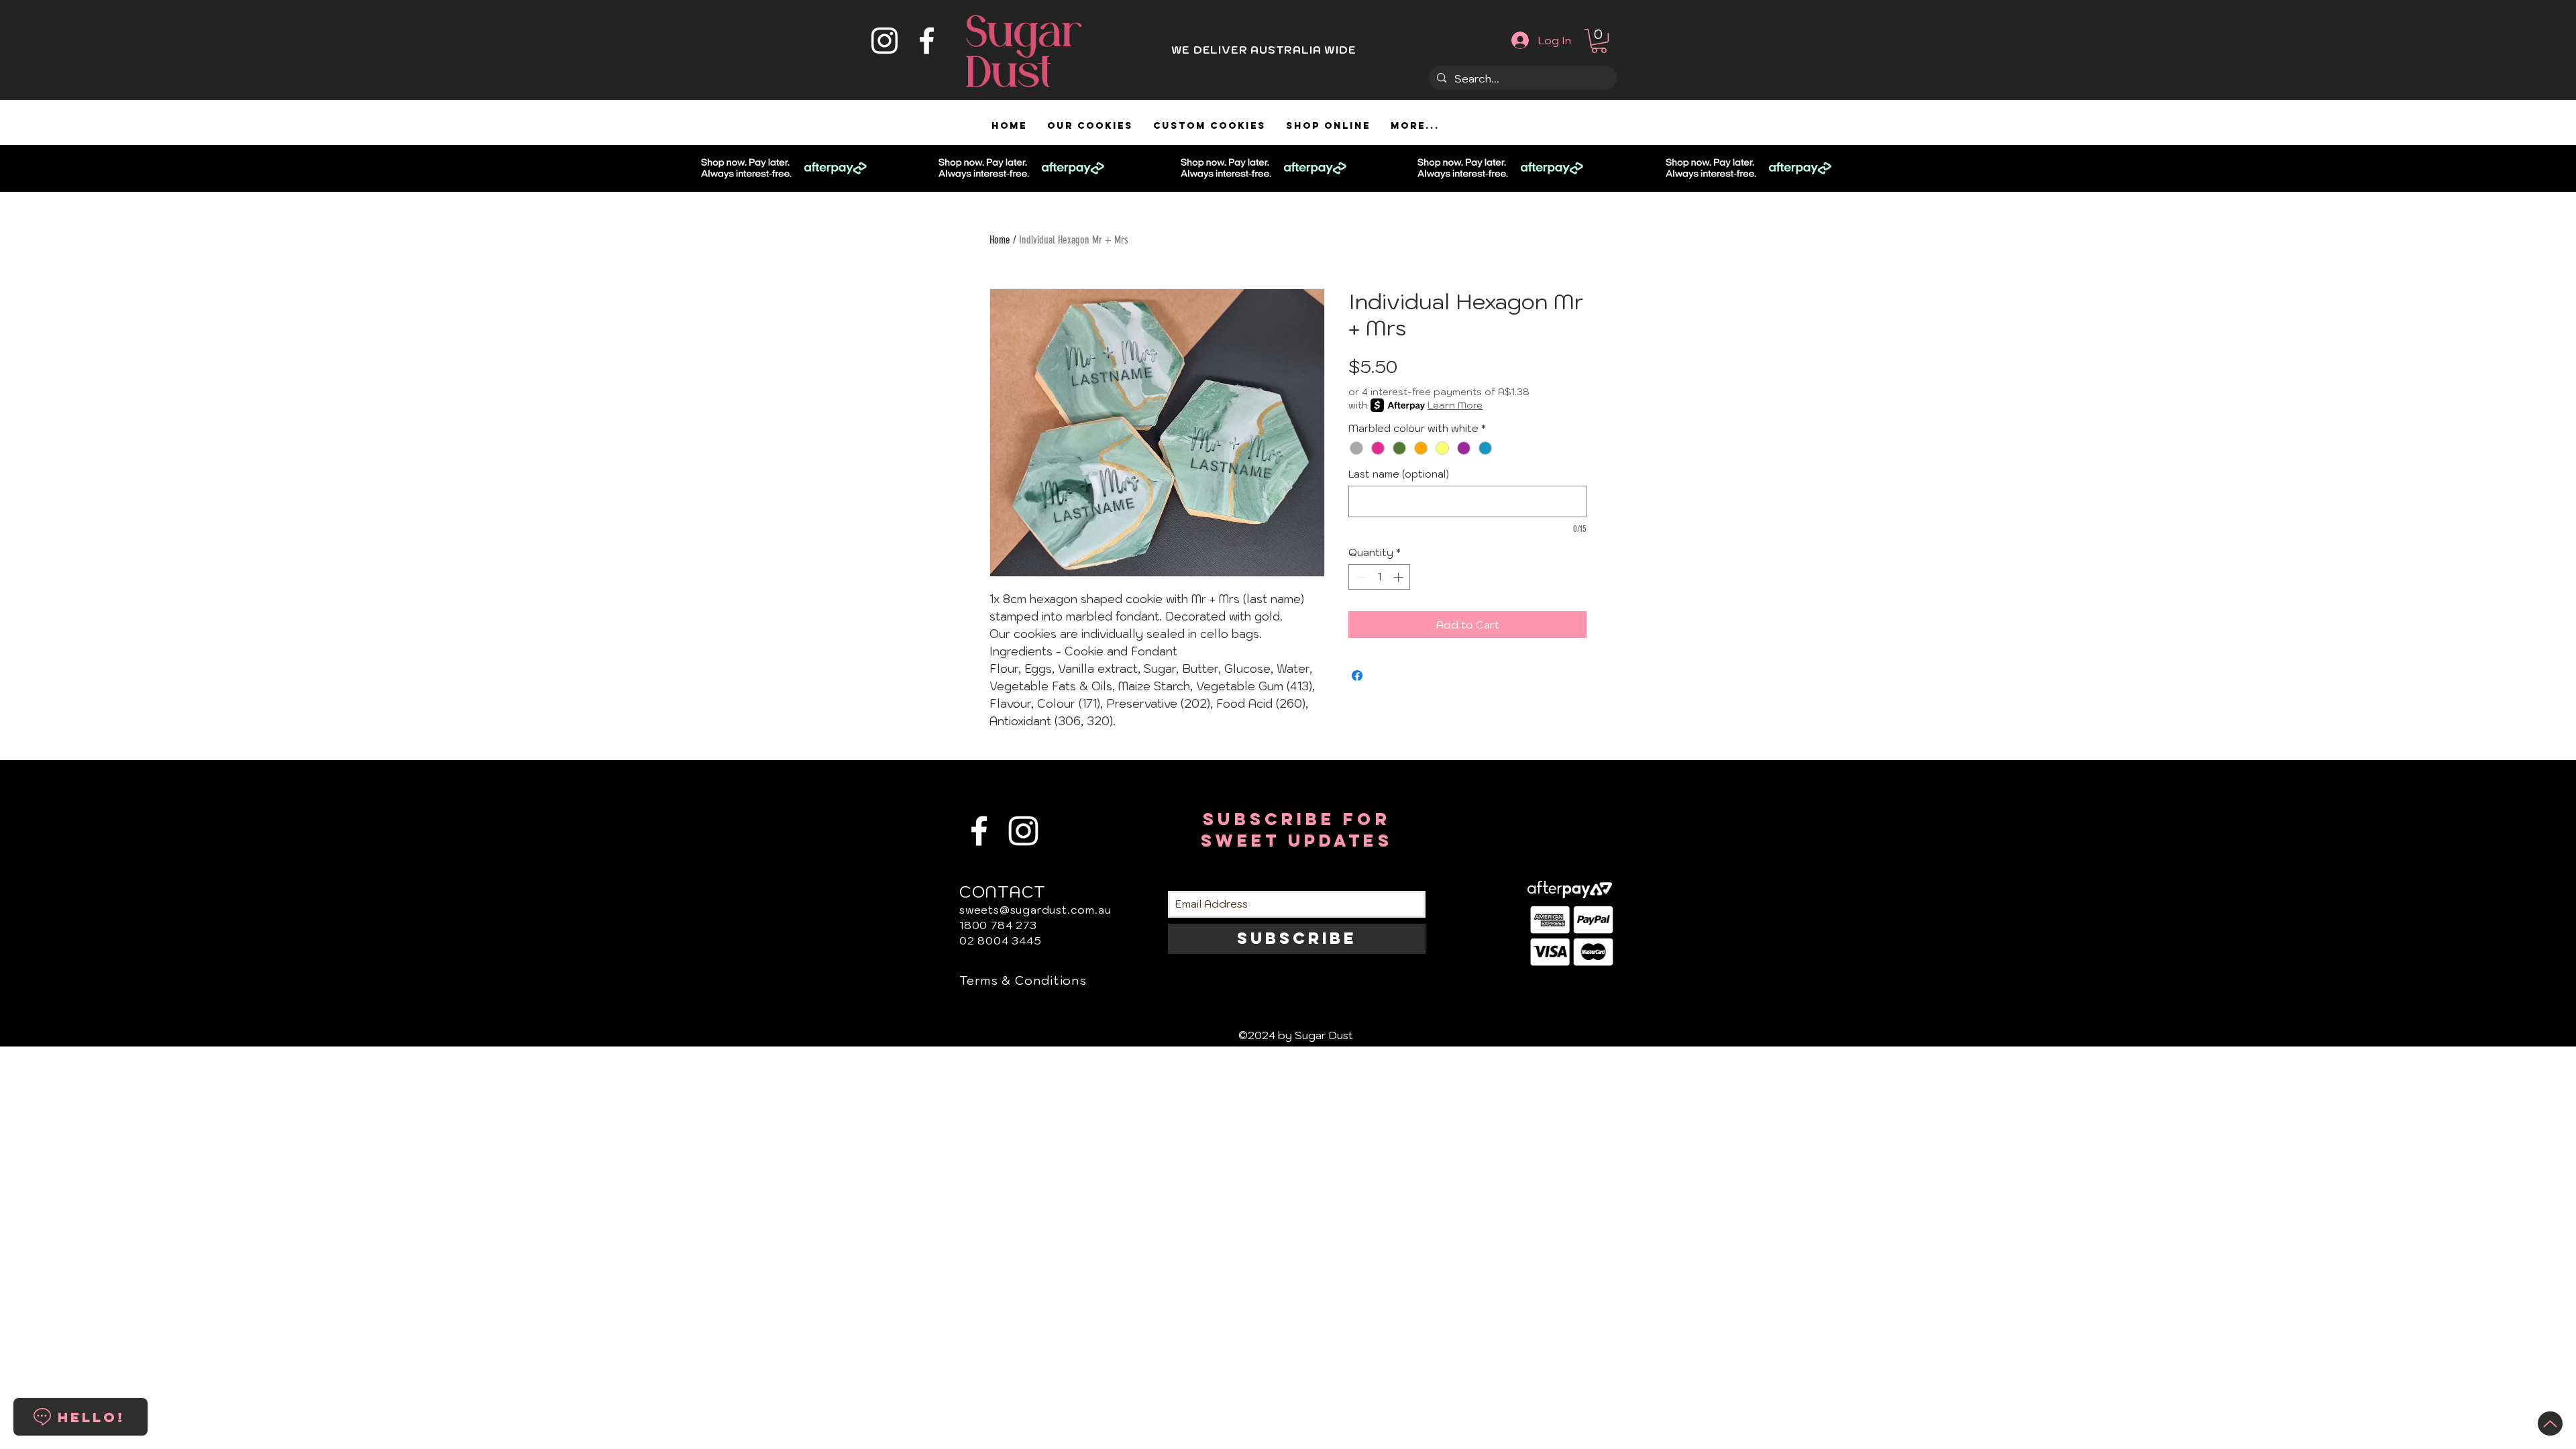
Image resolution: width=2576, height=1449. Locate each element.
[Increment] (1400, 577)
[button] (1599, 41)
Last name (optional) (1399, 474)
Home (1000, 240)
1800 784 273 (998, 925)
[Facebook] (927, 41)
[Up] (2550, 1424)
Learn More (1455, 405)
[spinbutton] (1380, 577)
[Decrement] (1359, 577)
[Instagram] (884, 41)
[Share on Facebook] (1357, 676)
